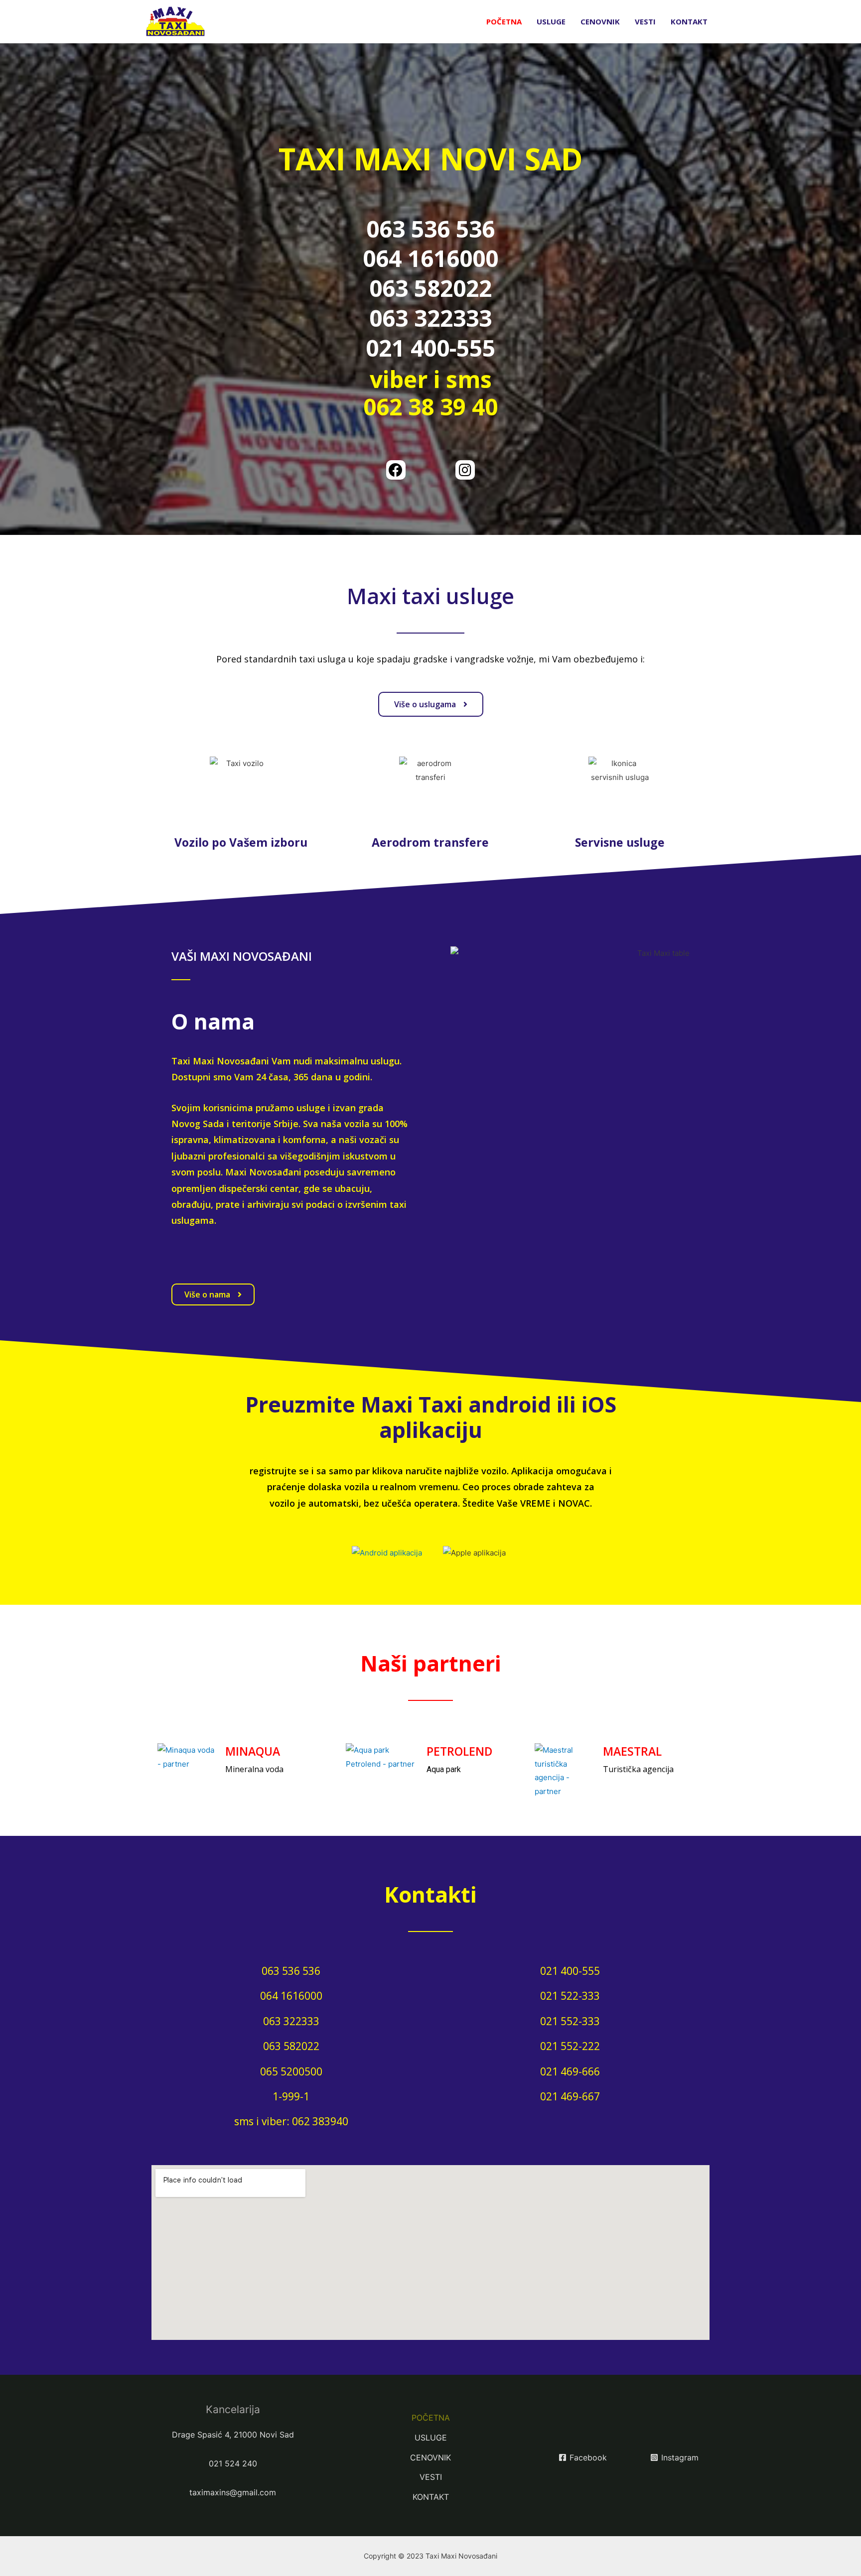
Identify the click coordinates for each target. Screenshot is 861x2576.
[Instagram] (465, 470)
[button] (431, 704)
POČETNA (504, 21)
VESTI (645, 21)
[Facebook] (396, 470)
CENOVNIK (600, 21)
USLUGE (551, 21)
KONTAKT (689, 21)
